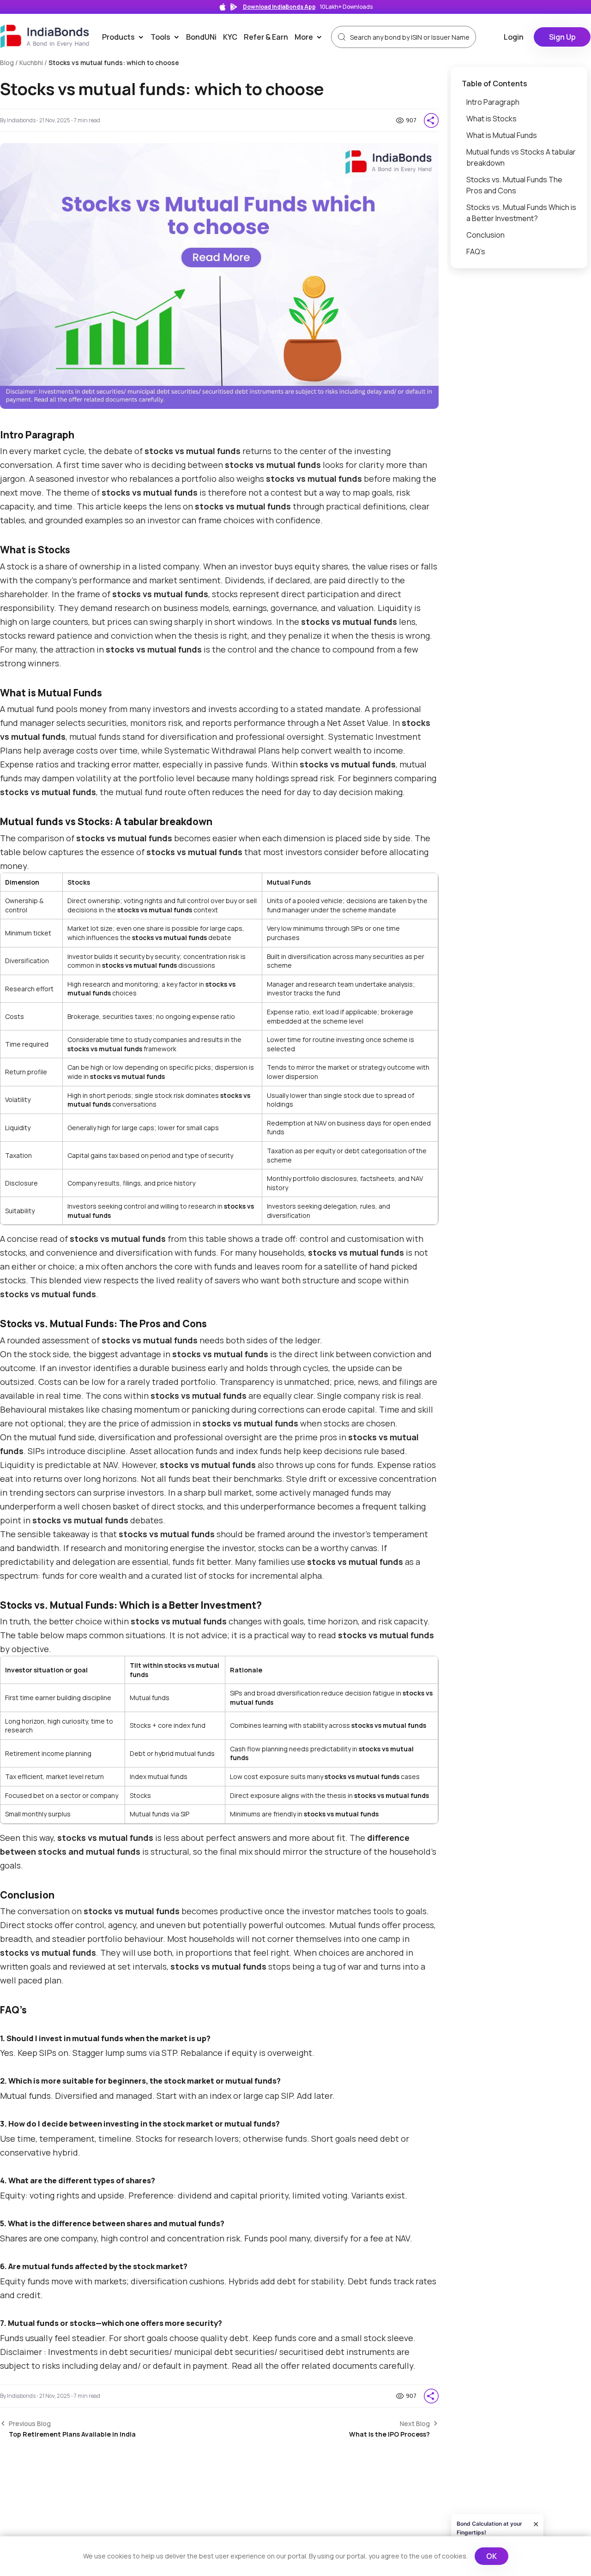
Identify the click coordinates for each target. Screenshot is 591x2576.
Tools (167, 37)
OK (491, 2556)
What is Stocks (491, 119)
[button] (431, 120)
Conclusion (485, 235)
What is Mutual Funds (502, 135)
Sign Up (562, 37)
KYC (230, 37)
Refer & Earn (266, 37)
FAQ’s (476, 252)
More (310, 37)
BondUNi (201, 37)
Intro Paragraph (493, 102)
